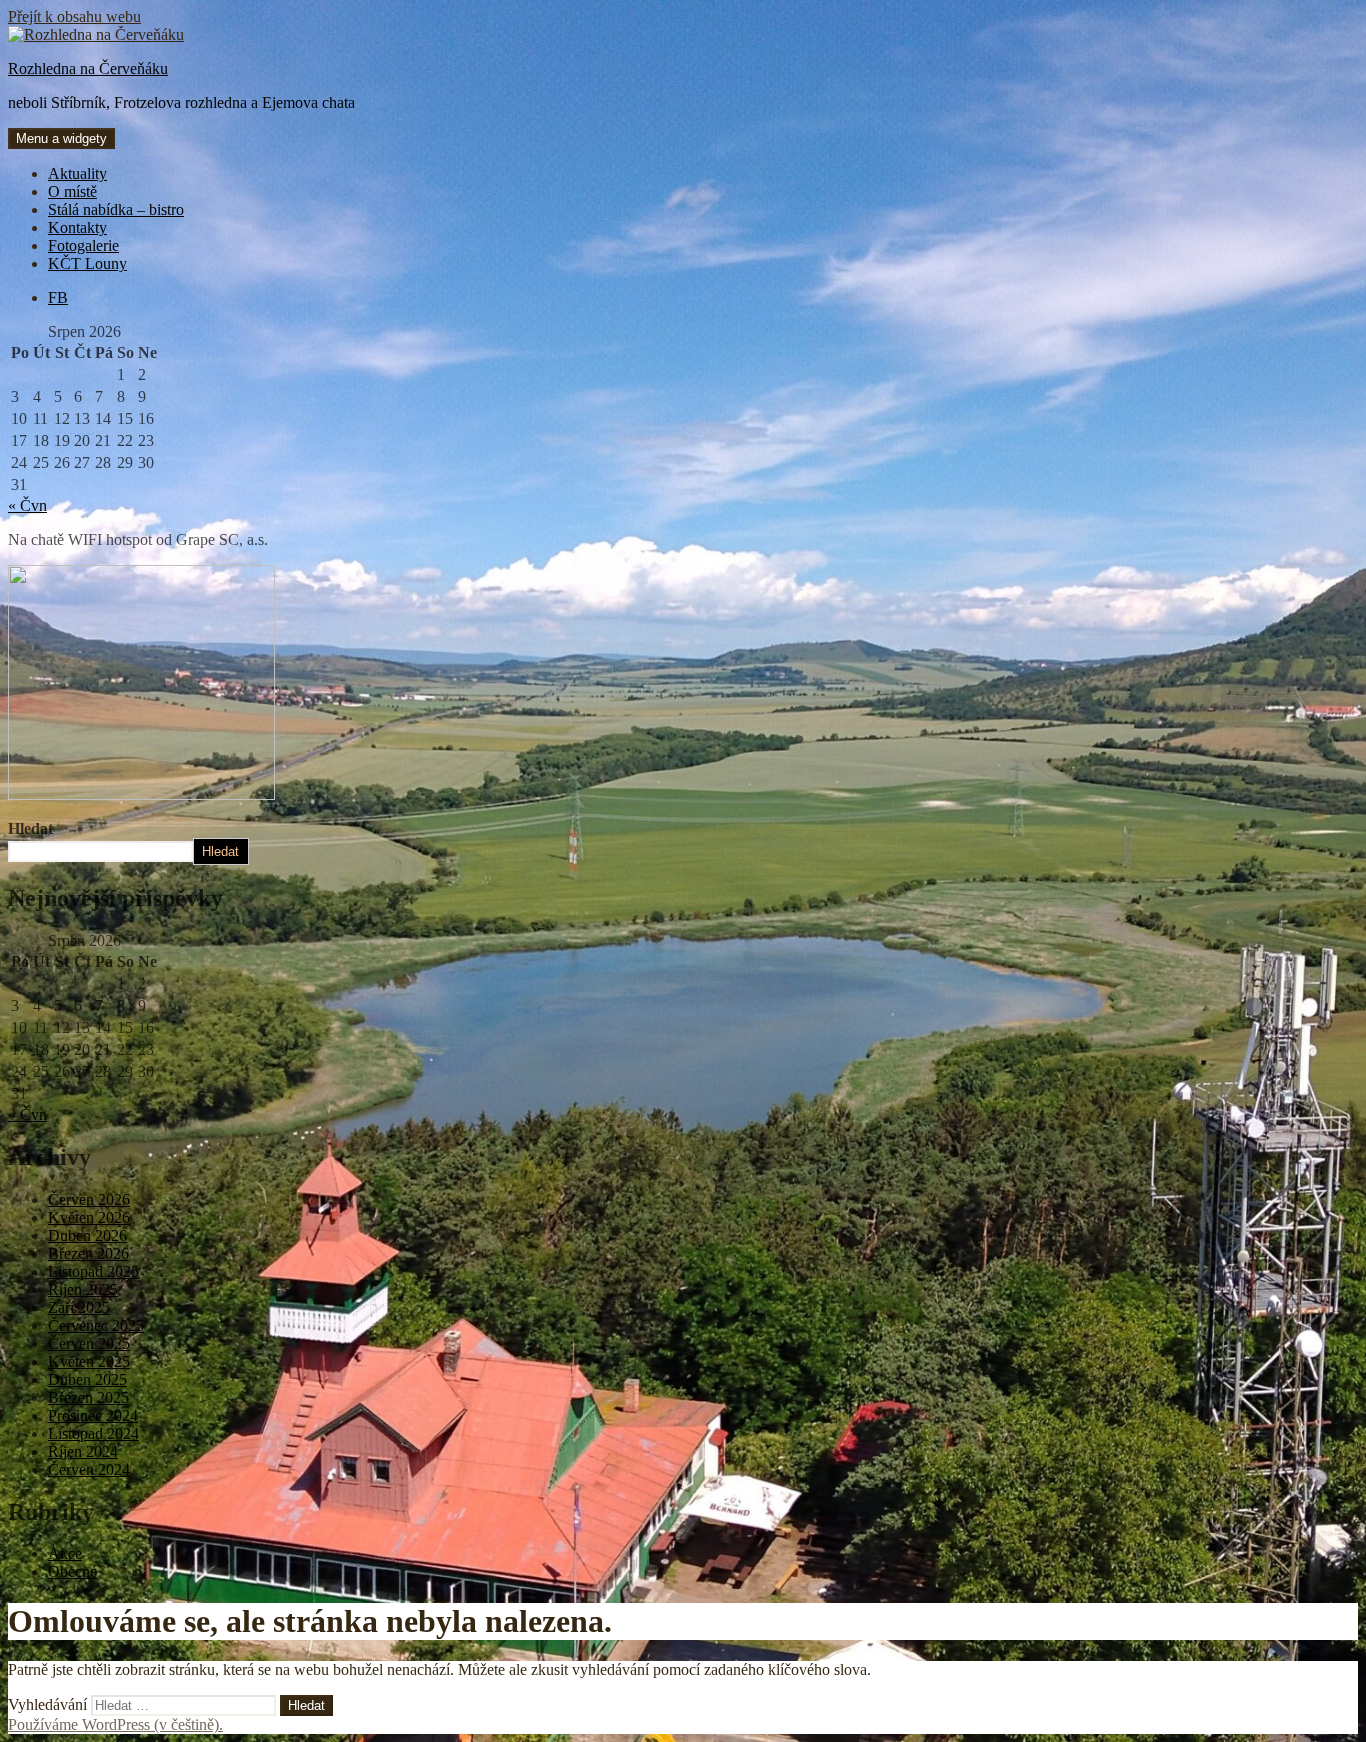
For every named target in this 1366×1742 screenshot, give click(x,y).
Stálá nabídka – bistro (116, 209)
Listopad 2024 (93, 1433)
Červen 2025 (89, 1343)
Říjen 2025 (83, 1289)
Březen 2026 (88, 1253)
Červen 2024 (89, 1469)
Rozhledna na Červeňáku (88, 68)
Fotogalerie (83, 245)
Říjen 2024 (83, 1451)
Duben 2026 (87, 1235)
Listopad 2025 (93, 1271)
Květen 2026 (89, 1217)
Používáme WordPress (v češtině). (115, 1724)
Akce (65, 1553)
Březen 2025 (88, 1397)
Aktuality (77, 173)
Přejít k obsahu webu (74, 16)
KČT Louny (87, 263)
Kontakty (77, 227)
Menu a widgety (61, 138)
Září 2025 (79, 1307)
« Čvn (27, 505)
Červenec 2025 (96, 1325)
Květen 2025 (89, 1361)
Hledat (30, 828)
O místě (72, 191)
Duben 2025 (87, 1379)
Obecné (72, 1571)
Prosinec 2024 (93, 1415)
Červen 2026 (89, 1199)
